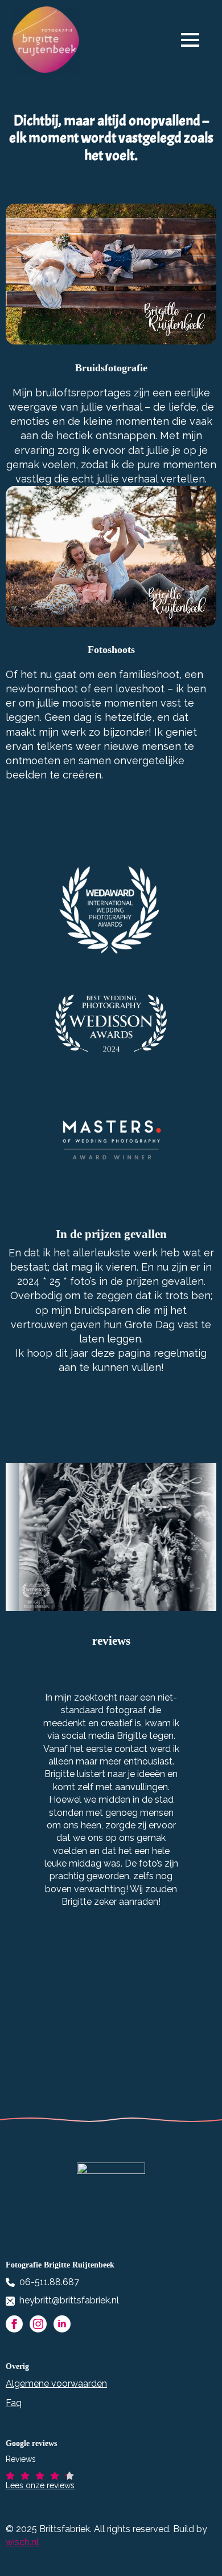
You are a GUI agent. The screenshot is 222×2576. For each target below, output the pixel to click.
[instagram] (38, 2324)
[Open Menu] (196, 40)
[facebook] (14, 2324)
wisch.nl (22, 2542)
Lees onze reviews (40, 2485)
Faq (14, 2403)
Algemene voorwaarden (56, 2384)
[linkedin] (62, 2324)
